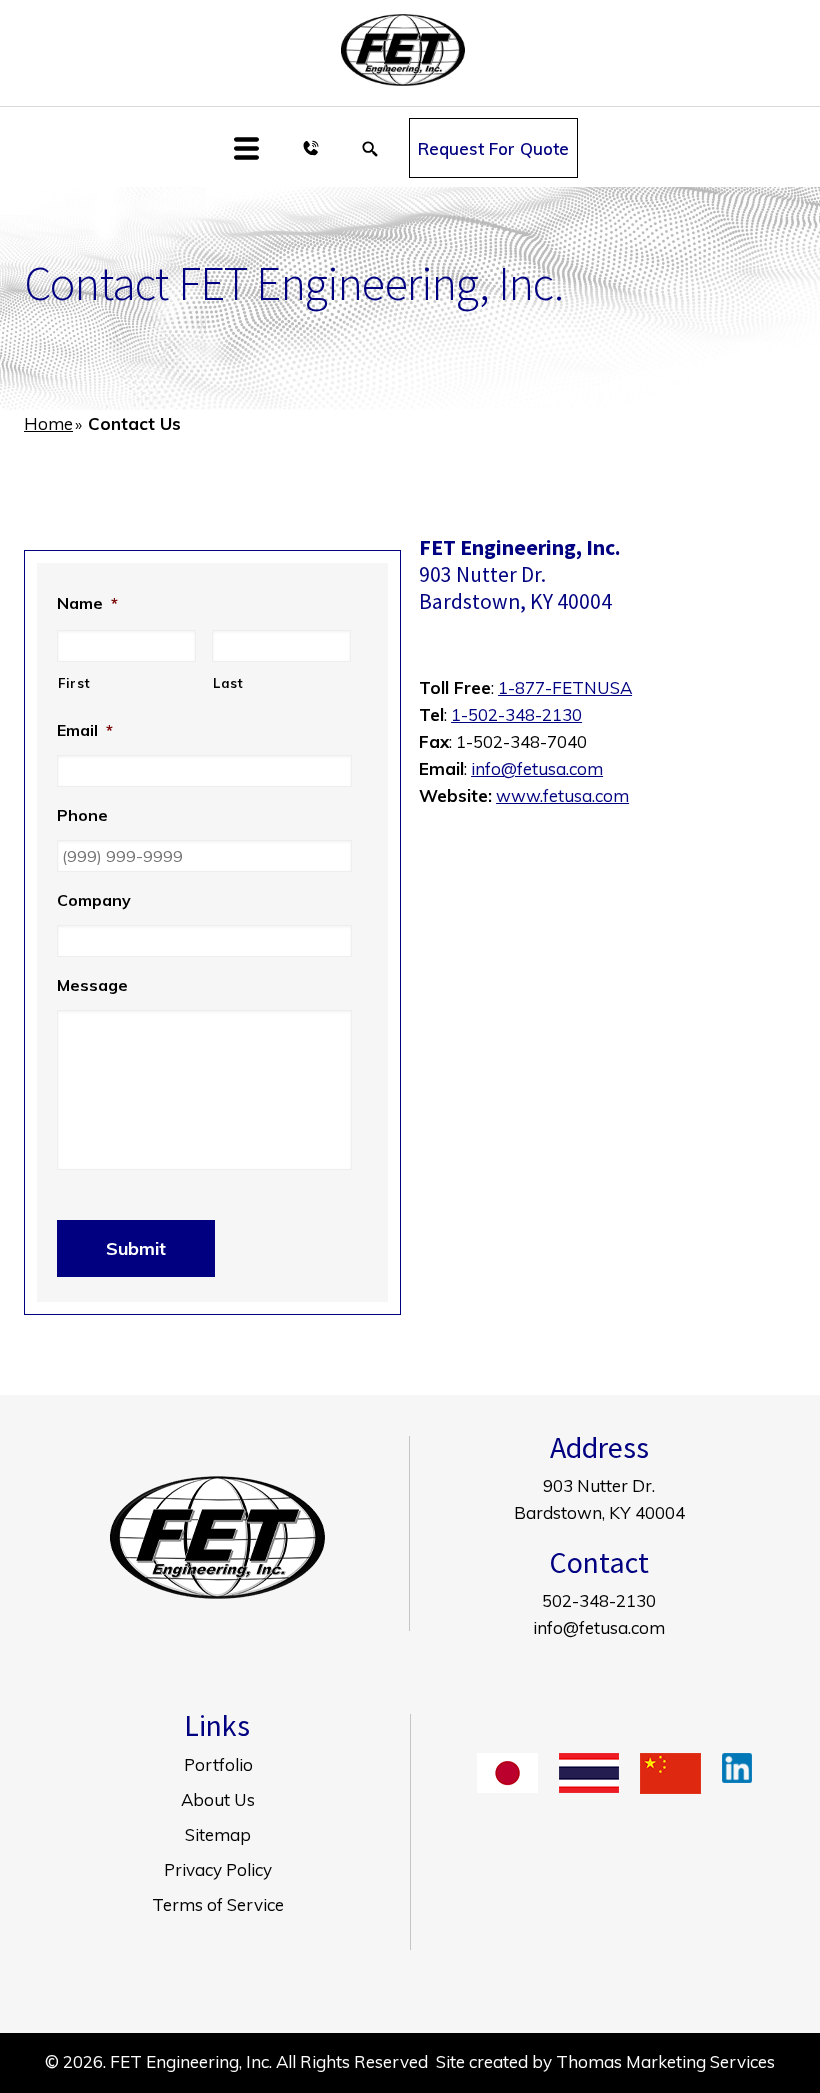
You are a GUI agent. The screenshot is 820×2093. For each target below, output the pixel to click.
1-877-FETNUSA (565, 687)
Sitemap (218, 1834)
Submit (136, 1248)
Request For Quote (493, 148)
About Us (218, 1799)
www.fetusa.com (562, 795)
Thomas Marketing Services (665, 2061)
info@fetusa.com (537, 768)
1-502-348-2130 (516, 714)
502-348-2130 (599, 1600)
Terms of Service (218, 1904)
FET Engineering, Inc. (191, 2061)
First (74, 683)
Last (228, 683)
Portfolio (218, 1764)
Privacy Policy (218, 1869)
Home (48, 423)
